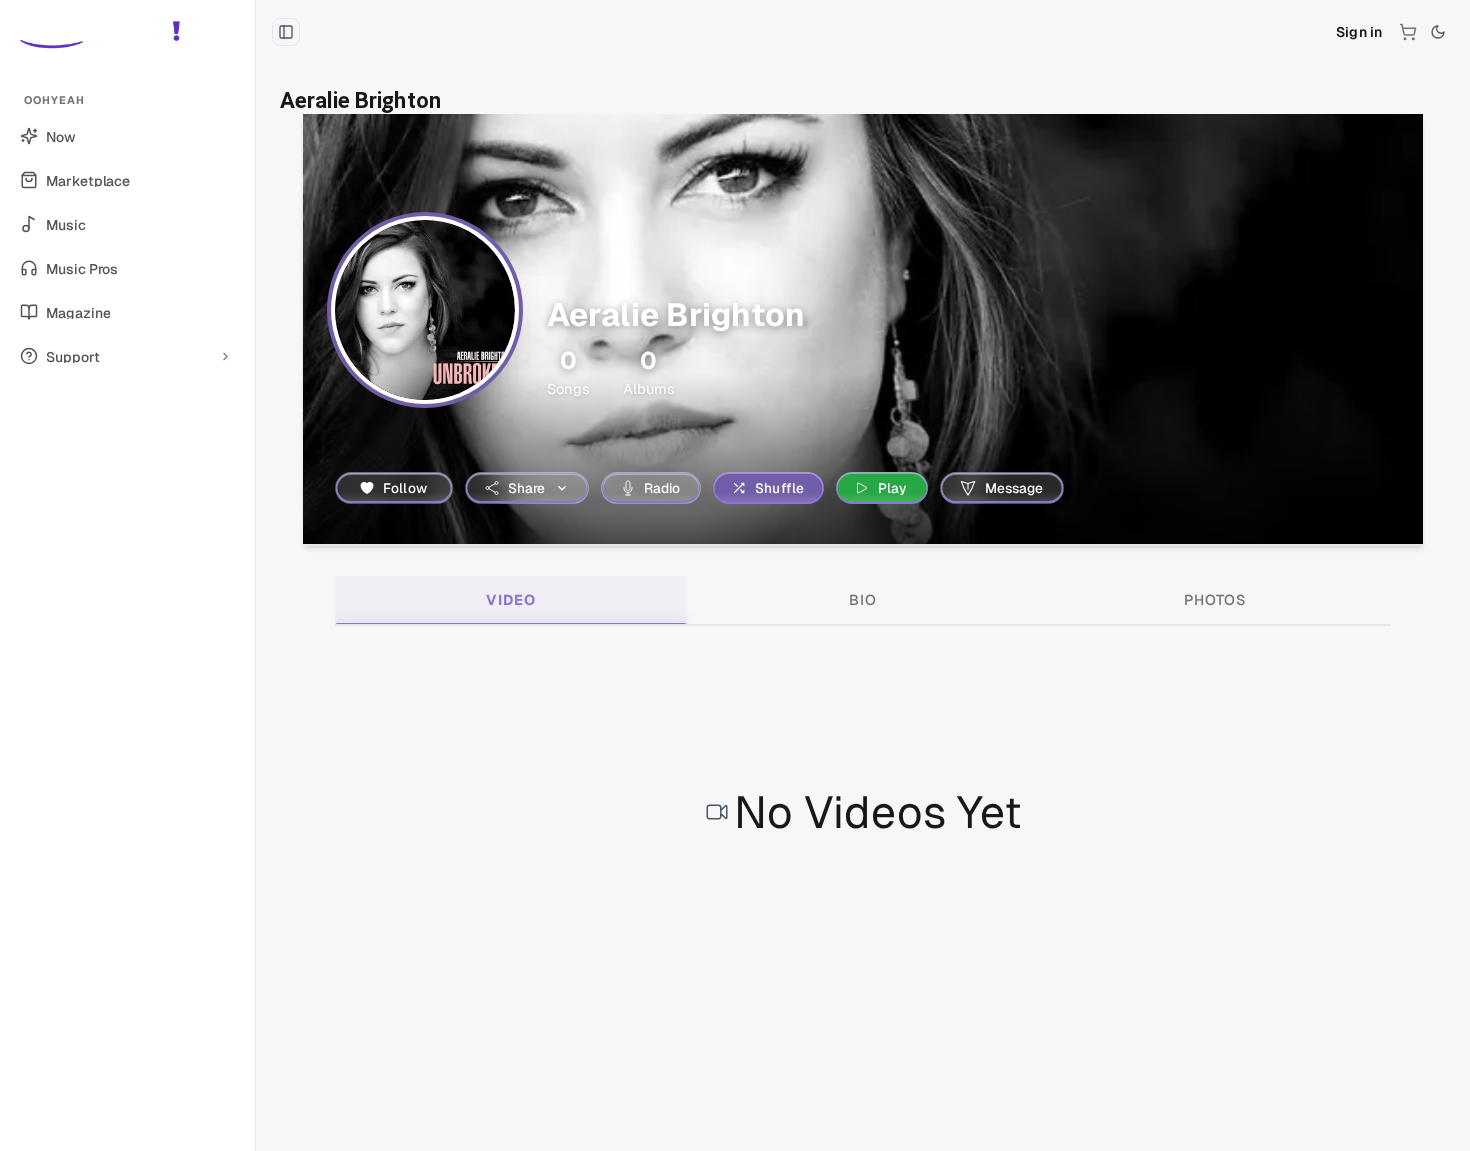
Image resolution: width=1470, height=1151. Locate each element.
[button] (127, 32)
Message (1014, 488)
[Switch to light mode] (1438, 32)
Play (893, 488)
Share (527, 488)
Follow (405, 488)
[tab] (511, 600)
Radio (662, 488)
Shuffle (779, 488)
